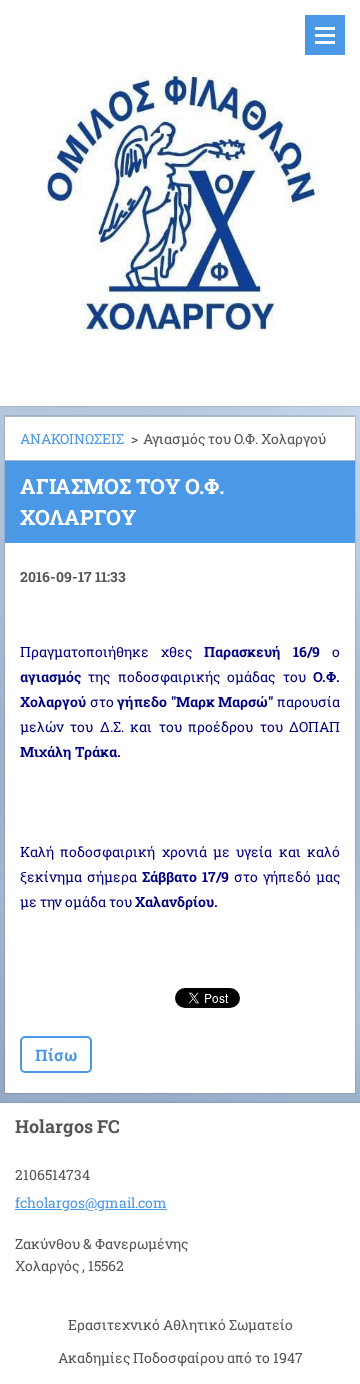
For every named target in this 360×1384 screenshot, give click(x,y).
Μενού (325, 35)
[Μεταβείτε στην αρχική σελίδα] (180, 190)
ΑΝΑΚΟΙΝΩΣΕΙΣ (72, 438)
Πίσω (56, 1054)
